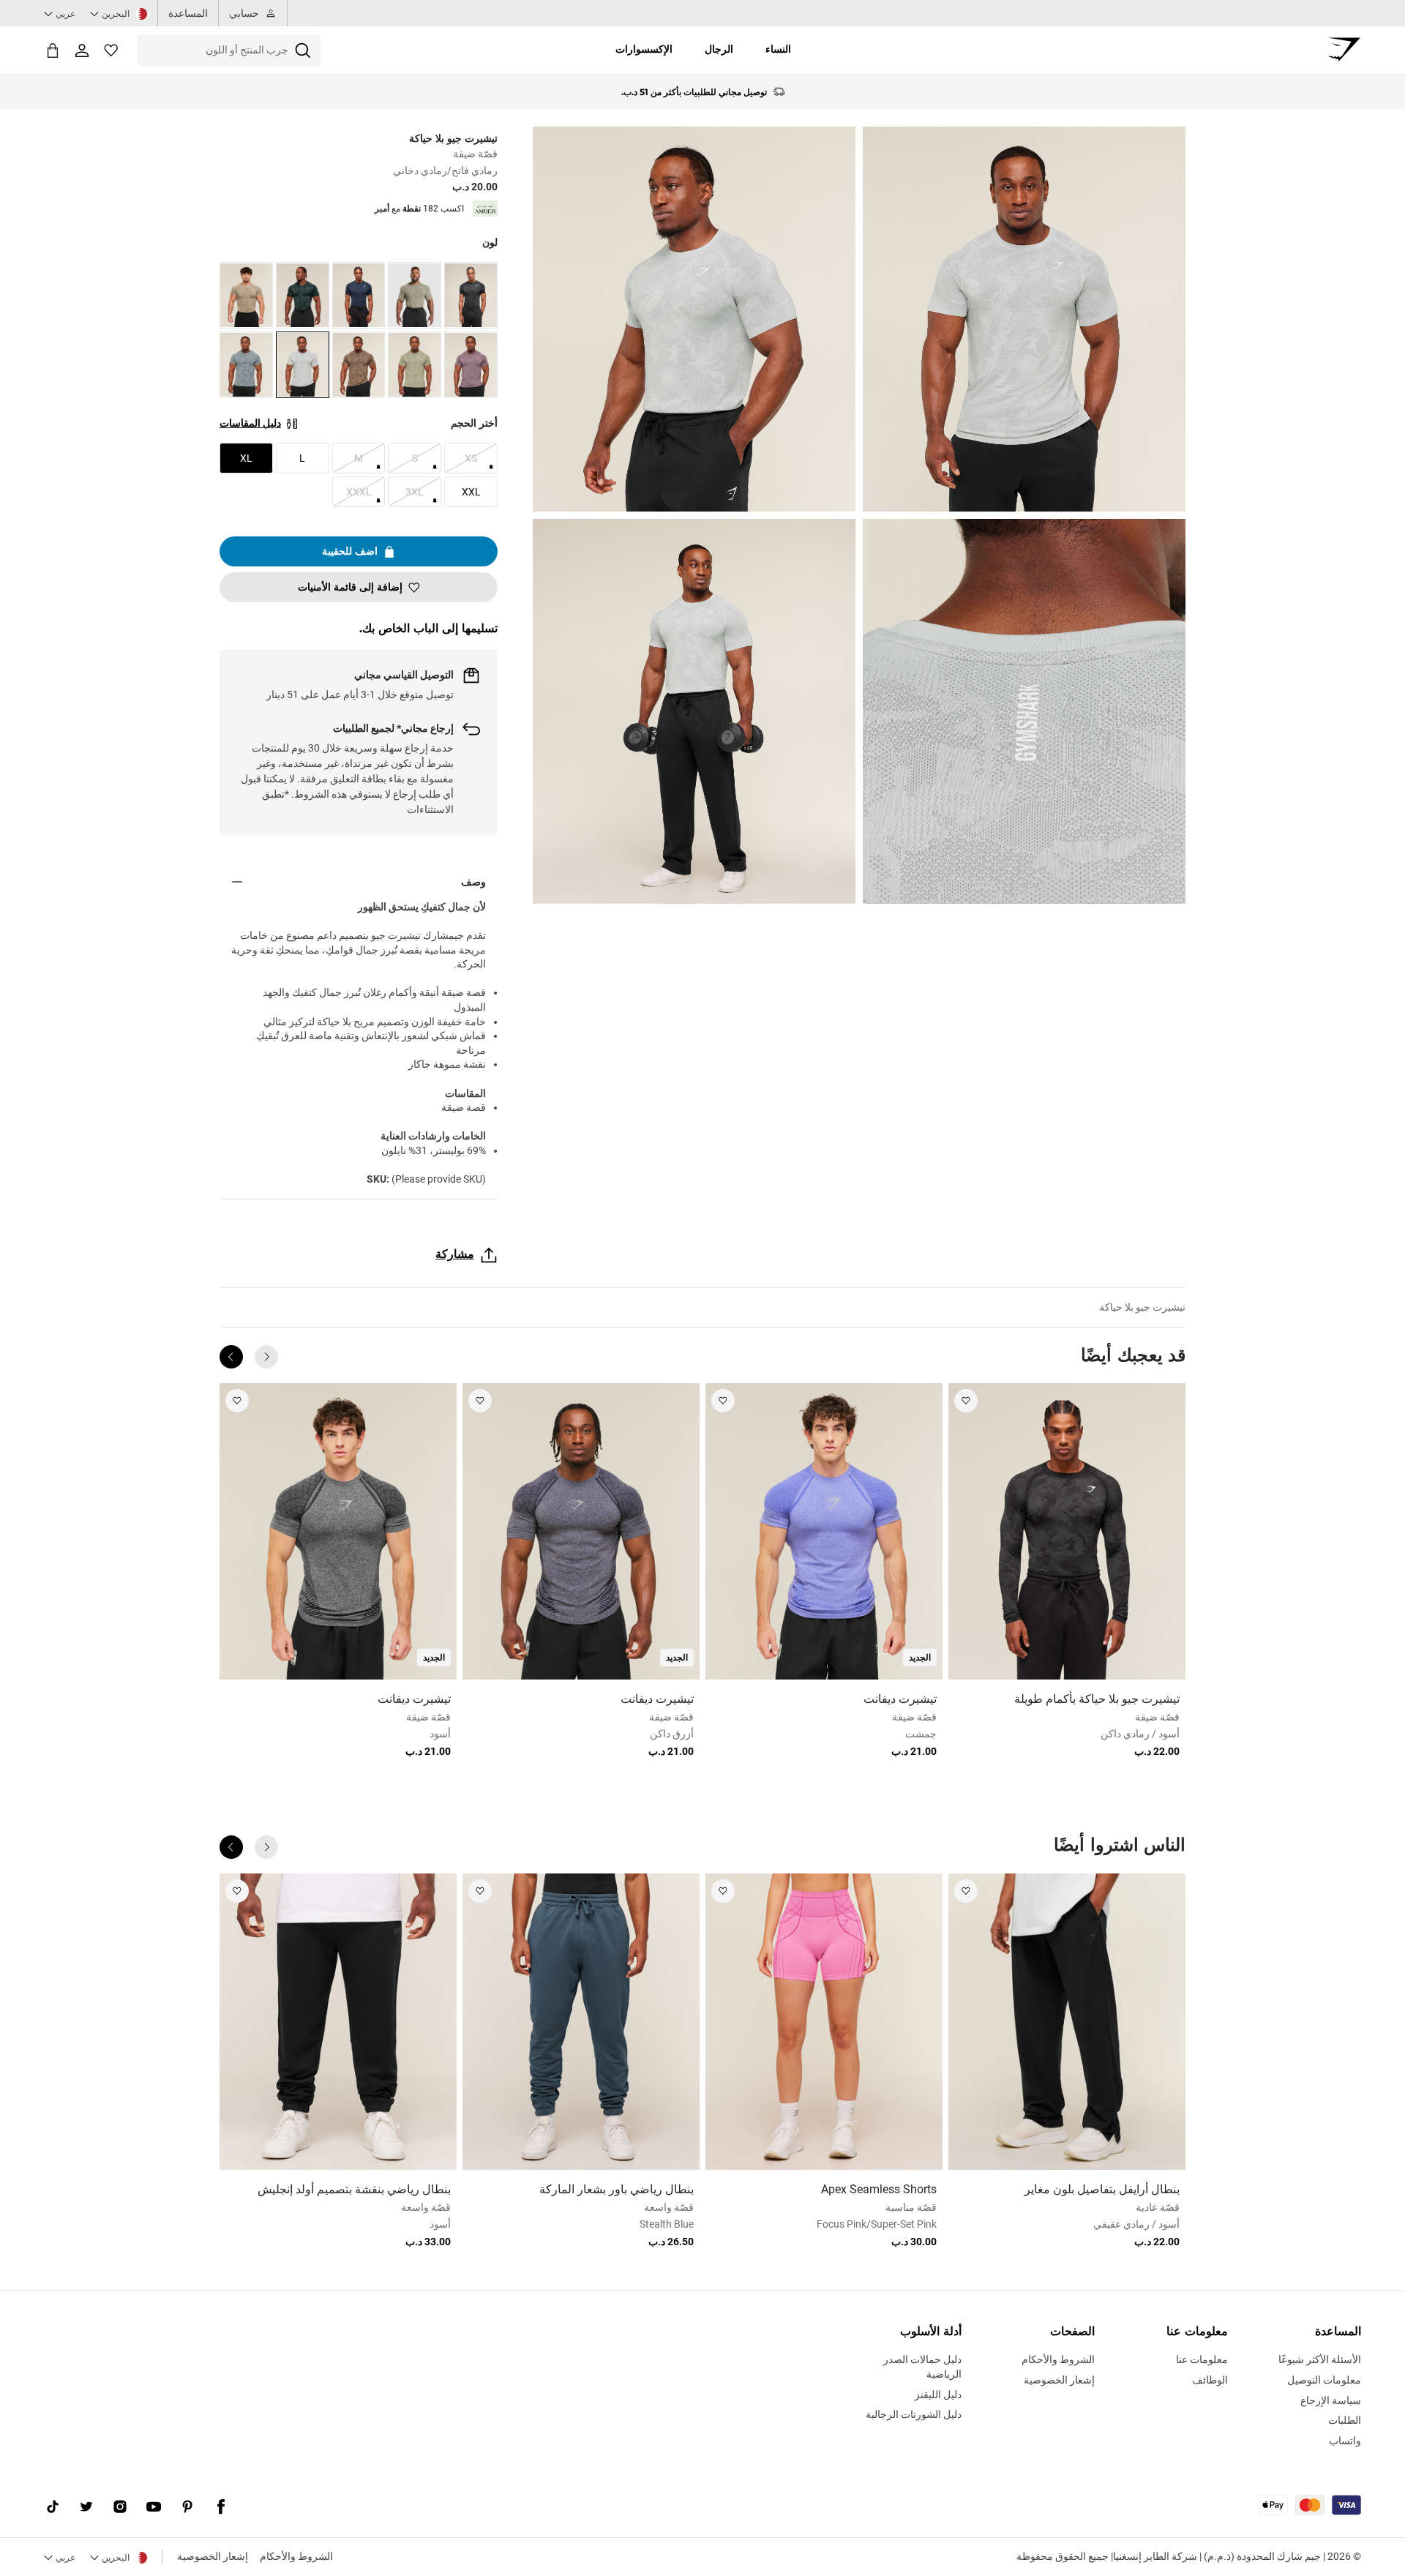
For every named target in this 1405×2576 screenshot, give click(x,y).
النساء (778, 49)
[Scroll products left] (266, 1357)
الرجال (719, 49)
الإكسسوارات (644, 49)
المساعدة (188, 13)
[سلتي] (53, 50)
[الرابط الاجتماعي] (221, 2506)
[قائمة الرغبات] (111, 50)
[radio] (471, 295)
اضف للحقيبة (350, 551)
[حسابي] (82, 50)
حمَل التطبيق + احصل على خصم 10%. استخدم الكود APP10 (694, 92)
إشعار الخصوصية (213, 2556)
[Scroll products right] (231, 1357)
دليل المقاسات (250, 423)
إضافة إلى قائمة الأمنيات (350, 587)
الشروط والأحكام (296, 2556)
